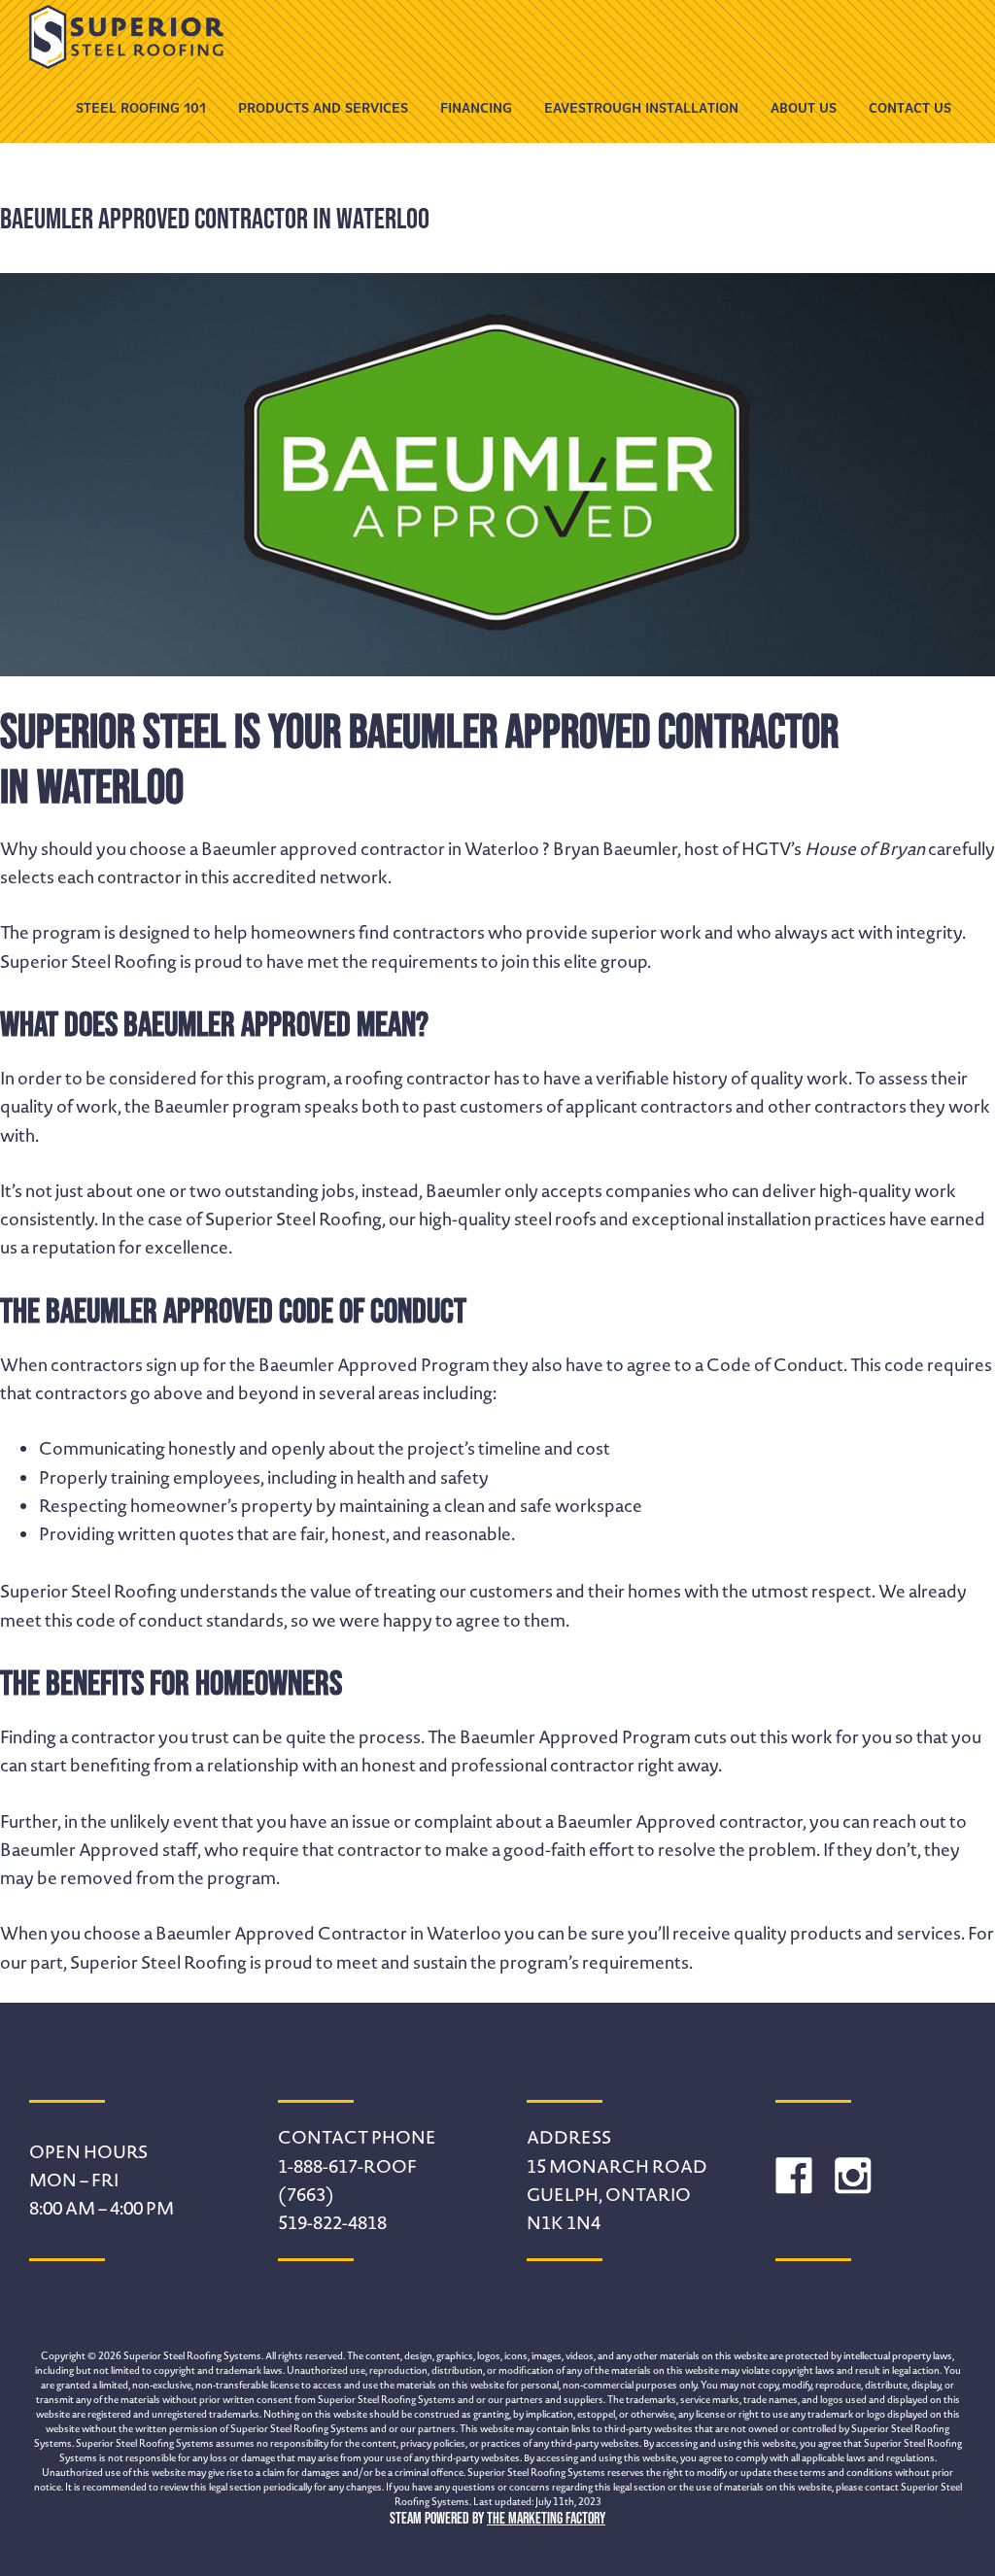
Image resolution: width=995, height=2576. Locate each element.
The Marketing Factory (546, 2518)
